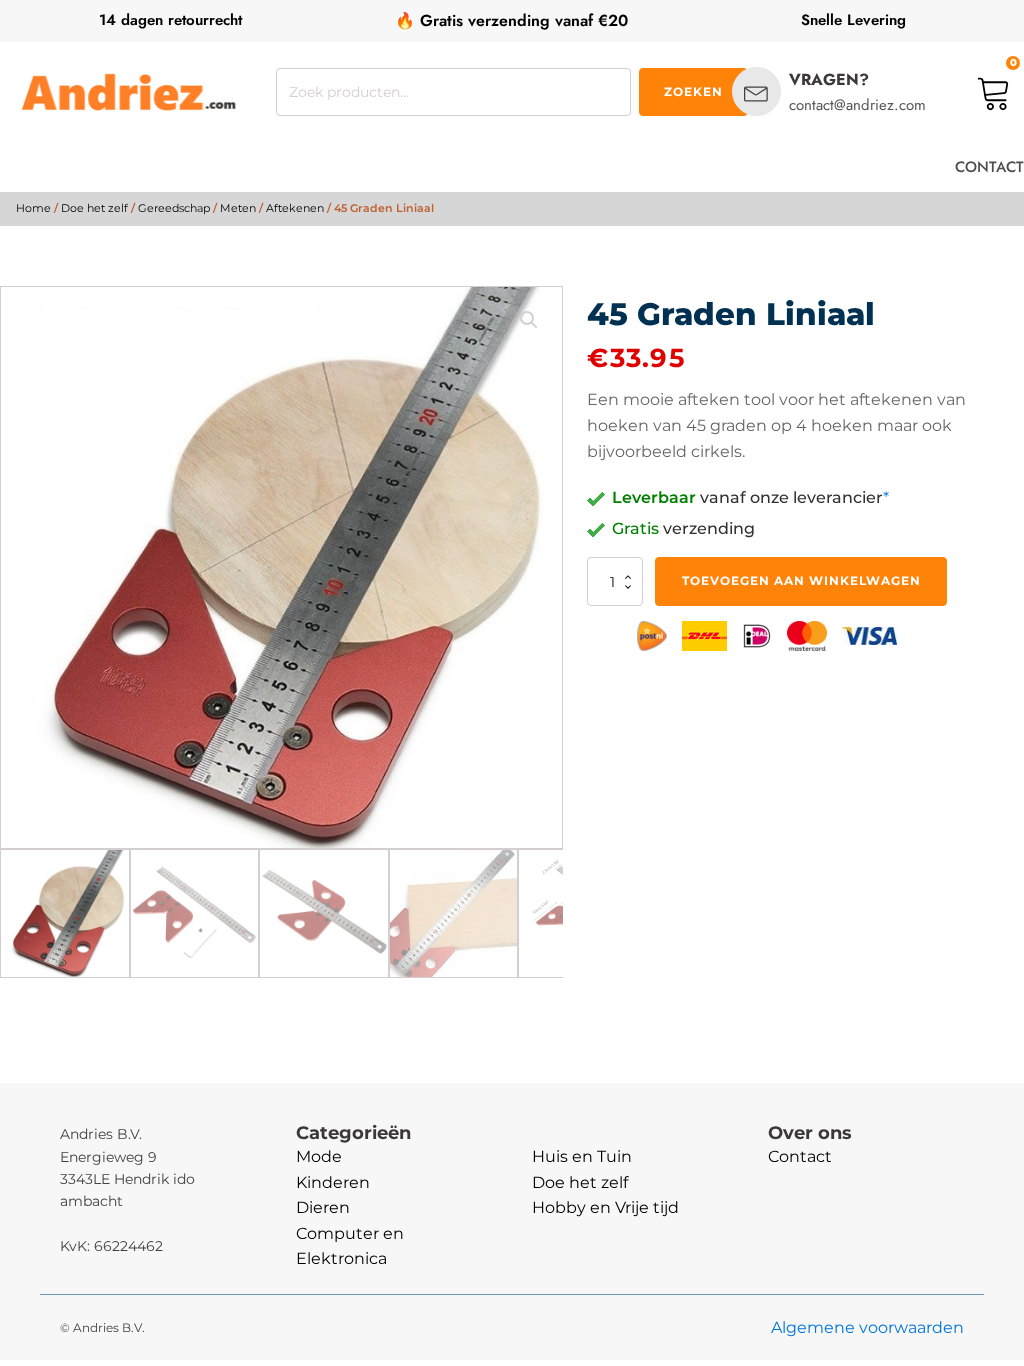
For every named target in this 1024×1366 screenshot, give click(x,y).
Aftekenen (295, 208)
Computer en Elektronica (350, 1246)
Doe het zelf (94, 208)
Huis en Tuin (582, 1156)
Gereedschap (174, 208)
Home (33, 208)
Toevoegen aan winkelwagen (801, 580)
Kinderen (333, 1182)
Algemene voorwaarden (867, 1327)
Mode (319, 1156)
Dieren (323, 1207)
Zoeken (693, 91)
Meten (238, 208)
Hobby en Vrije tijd (605, 1207)
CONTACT (989, 167)
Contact (800, 1156)
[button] (529, 320)
